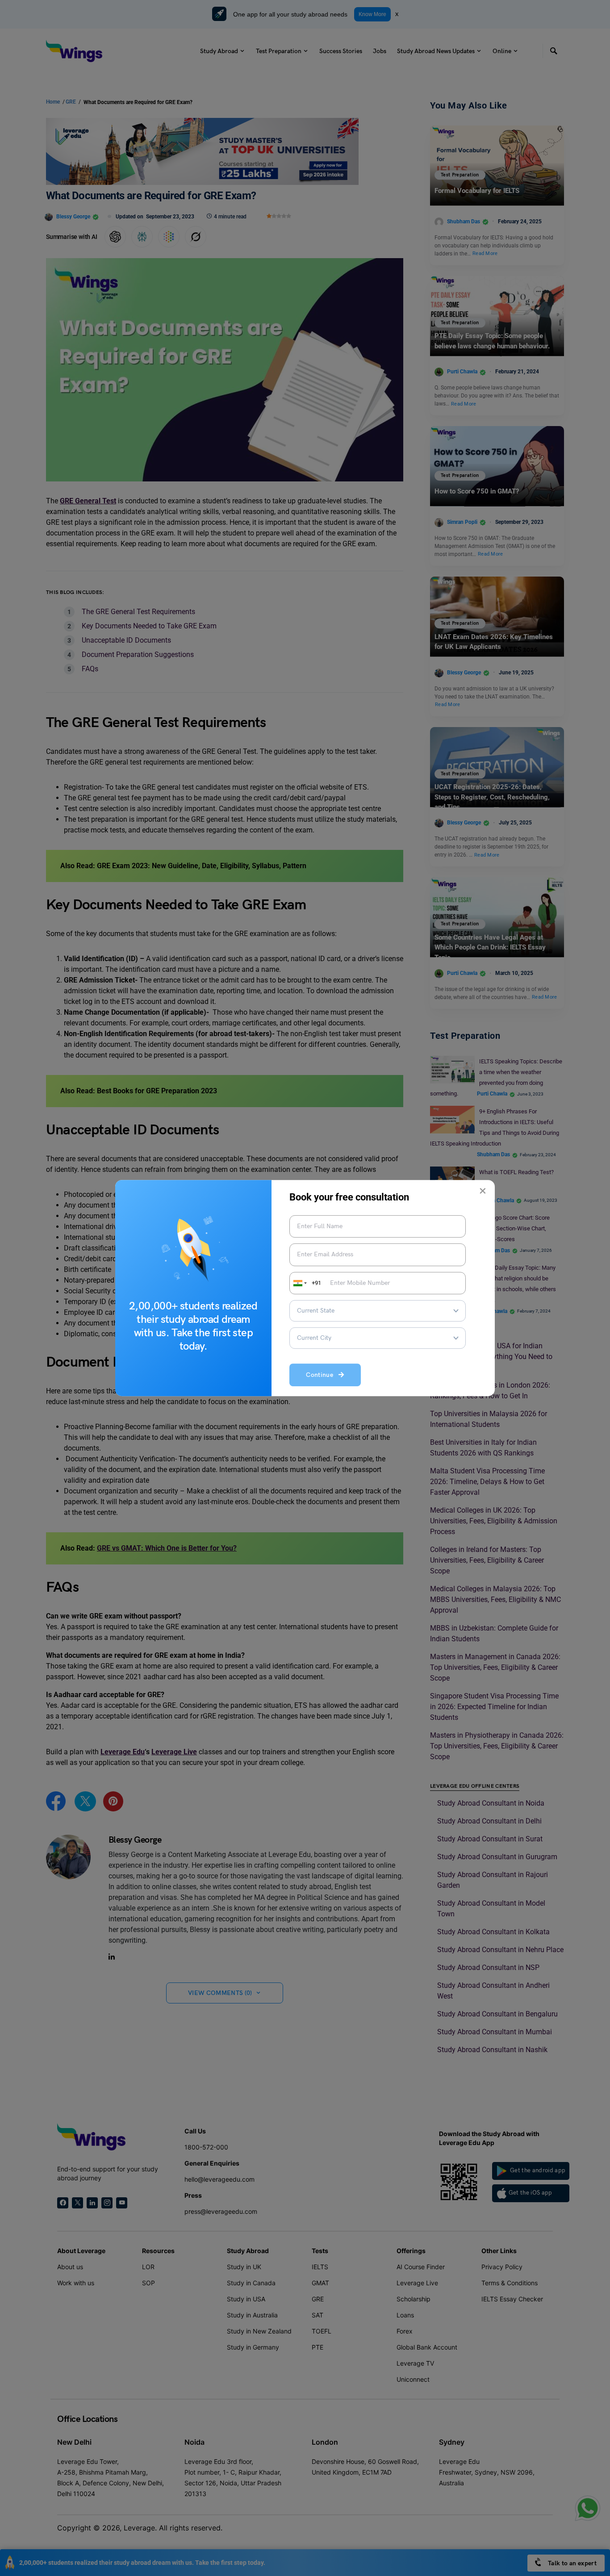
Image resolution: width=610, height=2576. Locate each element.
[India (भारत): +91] (299, 1283)
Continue (322, 1375)
